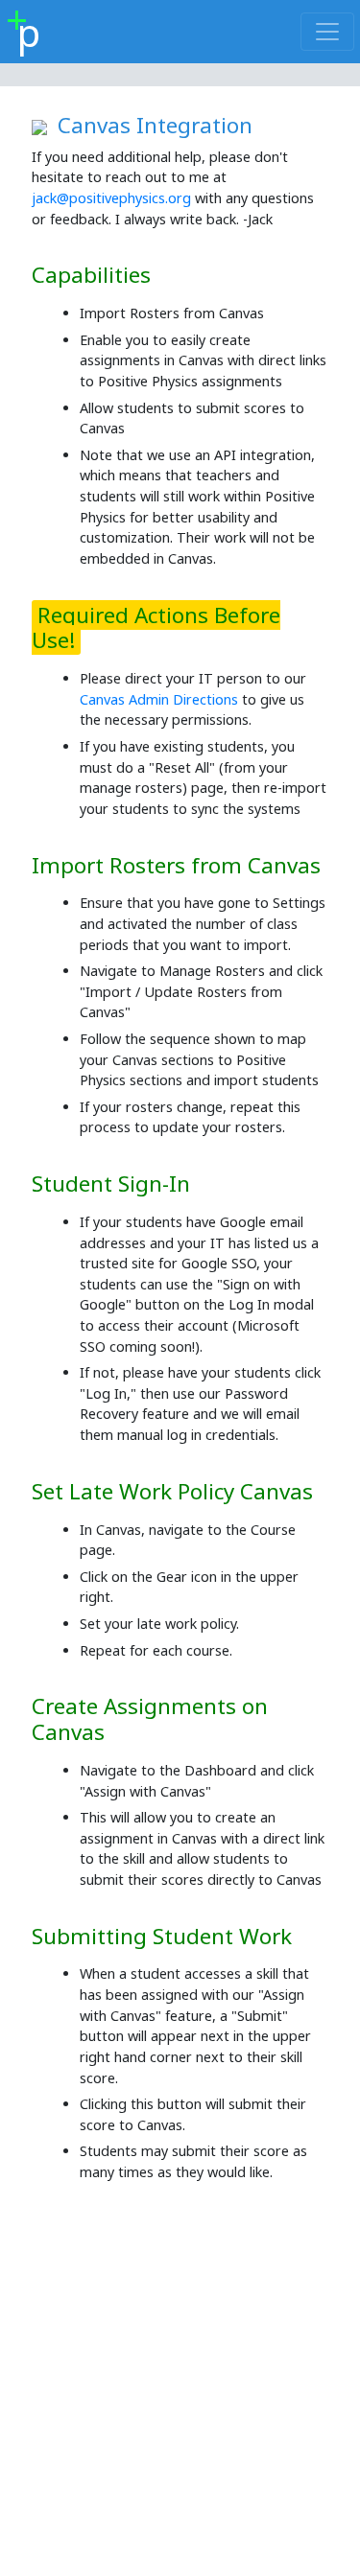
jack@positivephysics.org (111, 198)
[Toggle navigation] (327, 32)
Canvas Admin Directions (159, 699)
